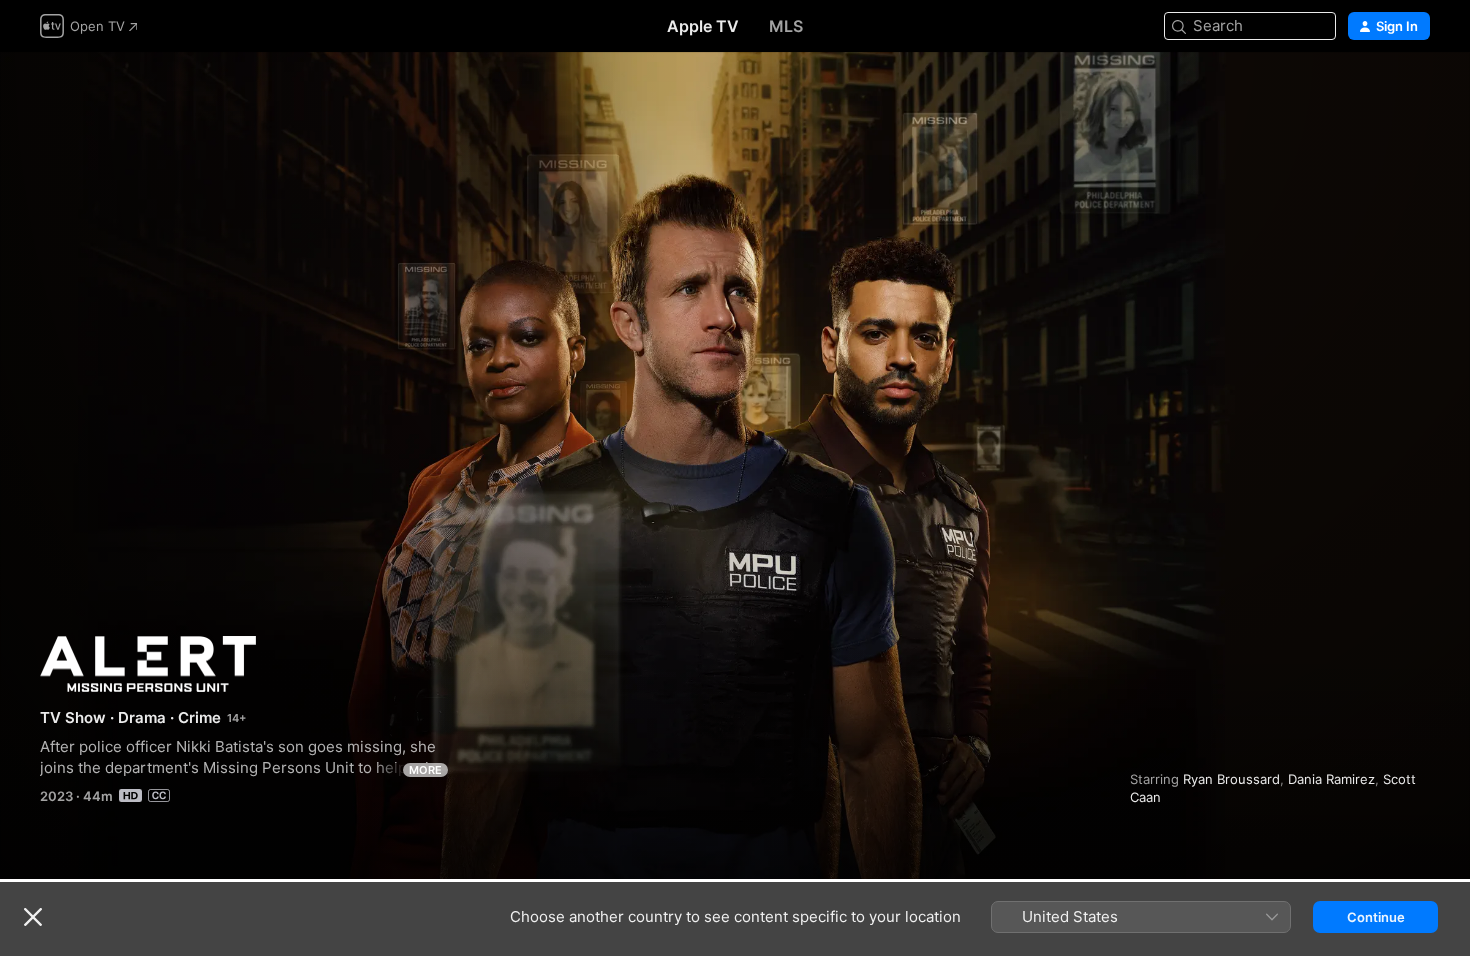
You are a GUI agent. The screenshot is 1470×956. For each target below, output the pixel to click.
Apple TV (703, 26)
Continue (1376, 917)
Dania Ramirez (1331, 779)
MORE (425, 770)
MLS (786, 26)
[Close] (33, 917)
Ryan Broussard (1231, 779)
